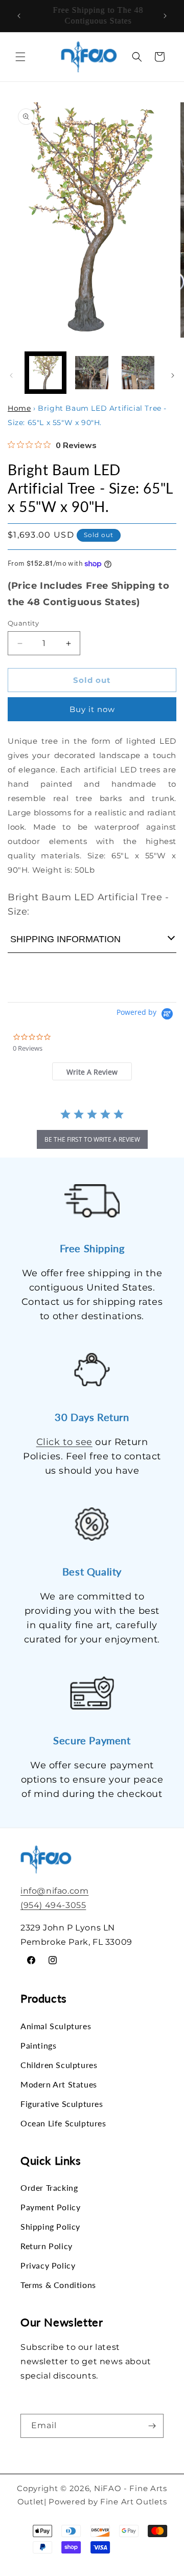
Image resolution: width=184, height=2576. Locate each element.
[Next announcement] (165, 16)
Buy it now (92, 709)
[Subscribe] (152, 2426)
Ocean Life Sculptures (63, 2123)
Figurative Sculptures (62, 2104)
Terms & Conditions (58, 2285)
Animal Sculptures (56, 2026)
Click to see (64, 1442)
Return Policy (47, 2246)
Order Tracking (49, 2188)
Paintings (38, 2045)
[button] (20, 57)
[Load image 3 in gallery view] (138, 372)
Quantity (23, 623)
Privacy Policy (48, 2265)
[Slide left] (11, 375)
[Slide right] (173, 375)
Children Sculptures (59, 2065)
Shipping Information (65, 939)
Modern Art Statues (59, 2084)
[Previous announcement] (19, 16)
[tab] (92, 1071)
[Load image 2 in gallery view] (91, 372)
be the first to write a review (92, 1139)
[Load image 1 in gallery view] (45, 372)
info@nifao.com (54, 1891)
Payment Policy (50, 2207)
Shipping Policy (50, 2226)
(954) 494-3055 (53, 1905)
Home (19, 408)
